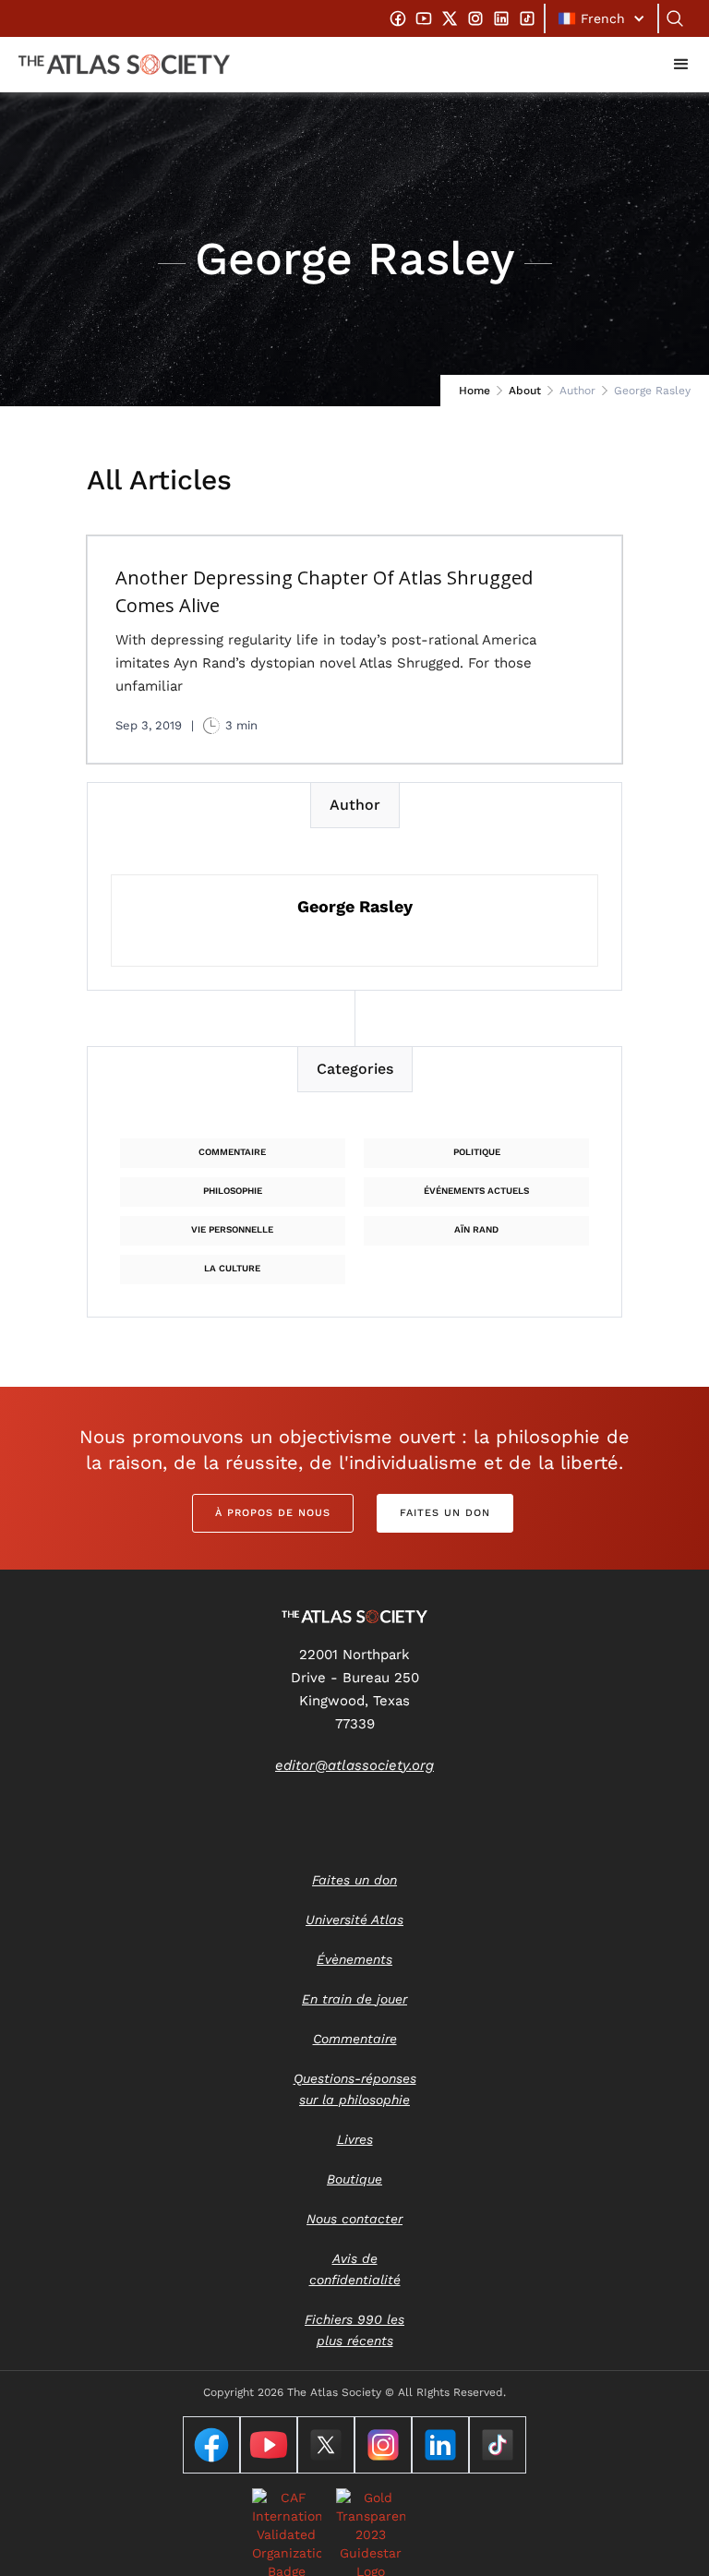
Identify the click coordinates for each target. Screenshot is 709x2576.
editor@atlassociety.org (354, 1765)
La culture (232, 1268)
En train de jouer (354, 1999)
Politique (477, 1152)
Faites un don (445, 1513)
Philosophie (233, 1191)
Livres (355, 2139)
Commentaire (232, 1152)
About (525, 391)
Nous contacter (354, 2219)
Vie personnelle (232, 1229)
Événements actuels (476, 1191)
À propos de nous (273, 1513)
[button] (601, 18)
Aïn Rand (476, 1229)
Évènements (354, 1959)
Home (475, 391)
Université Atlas (354, 1920)
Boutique (354, 2179)
